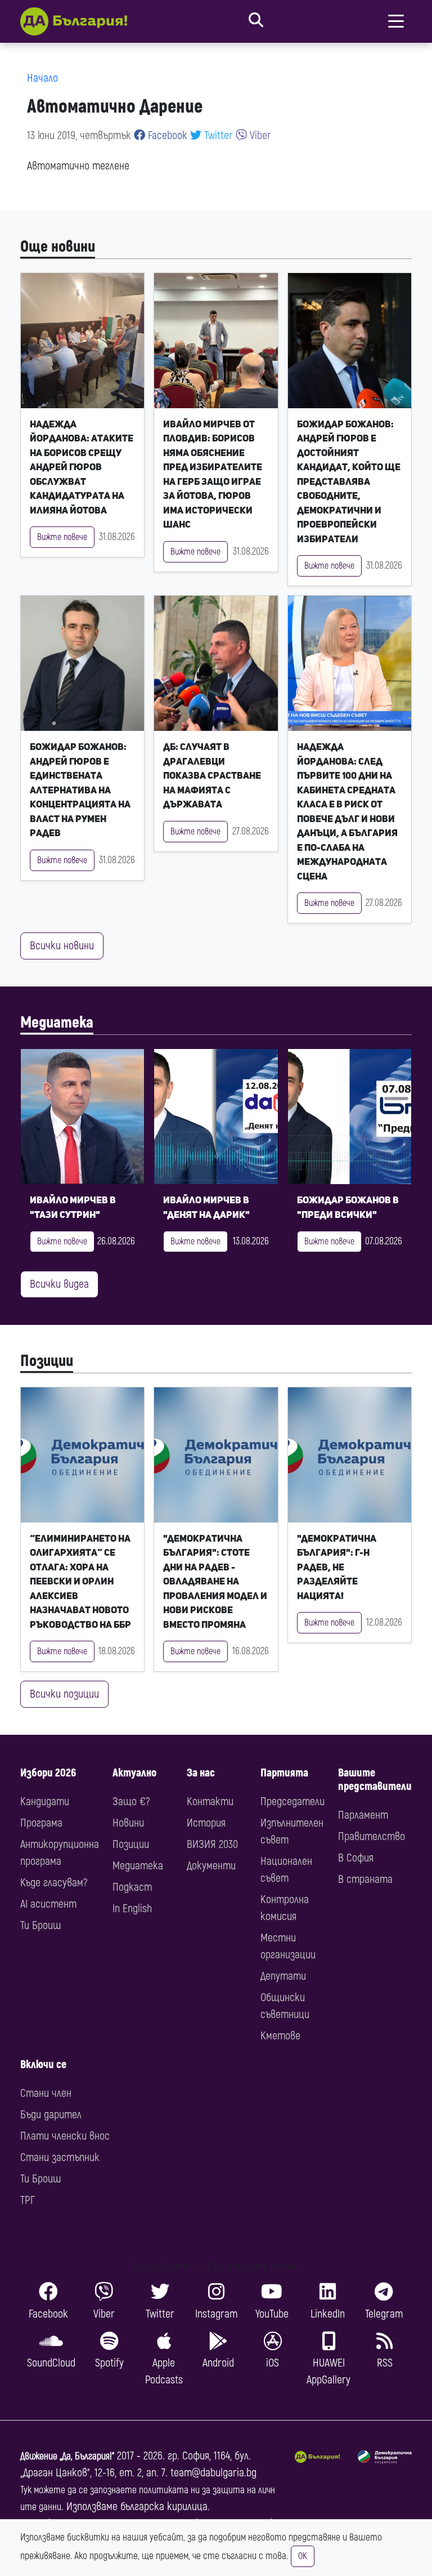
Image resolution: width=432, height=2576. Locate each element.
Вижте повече (62, 537)
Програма (41, 1823)
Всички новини (62, 946)
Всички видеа (59, 1284)
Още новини (58, 247)
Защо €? (131, 1802)
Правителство (372, 1836)
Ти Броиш (40, 1925)
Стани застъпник (60, 2157)
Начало (42, 78)
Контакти (210, 1802)
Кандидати (45, 1802)
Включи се (43, 2064)
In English (132, 1908)
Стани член (46, 2093)
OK (303, 2556)
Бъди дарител (51, 2115)
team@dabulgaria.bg (213, 2473)
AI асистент (48, 1904)
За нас (201, 1773)
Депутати (283, 1976)
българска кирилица (164, 2506)
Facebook (166, 135)
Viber (259, 135)
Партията (284, 1773)
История (206, 1823)
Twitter (217, 135)
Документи (211, 1866)
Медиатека (57, 1023)
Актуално (134, 1773)
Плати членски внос (65, 2136)
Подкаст (132, 1887)
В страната (365, 1879)
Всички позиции (64, 1694)
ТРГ (28, 2200)
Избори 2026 (48, 1773)
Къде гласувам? (54, 1883)
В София (356, 1858)
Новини (128, 1823)
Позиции (47, 1361)
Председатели (292, 1802)
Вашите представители (375, 1780)
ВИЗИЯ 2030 (212, 1844)
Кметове (280, 2036)
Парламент (363, 1815)
